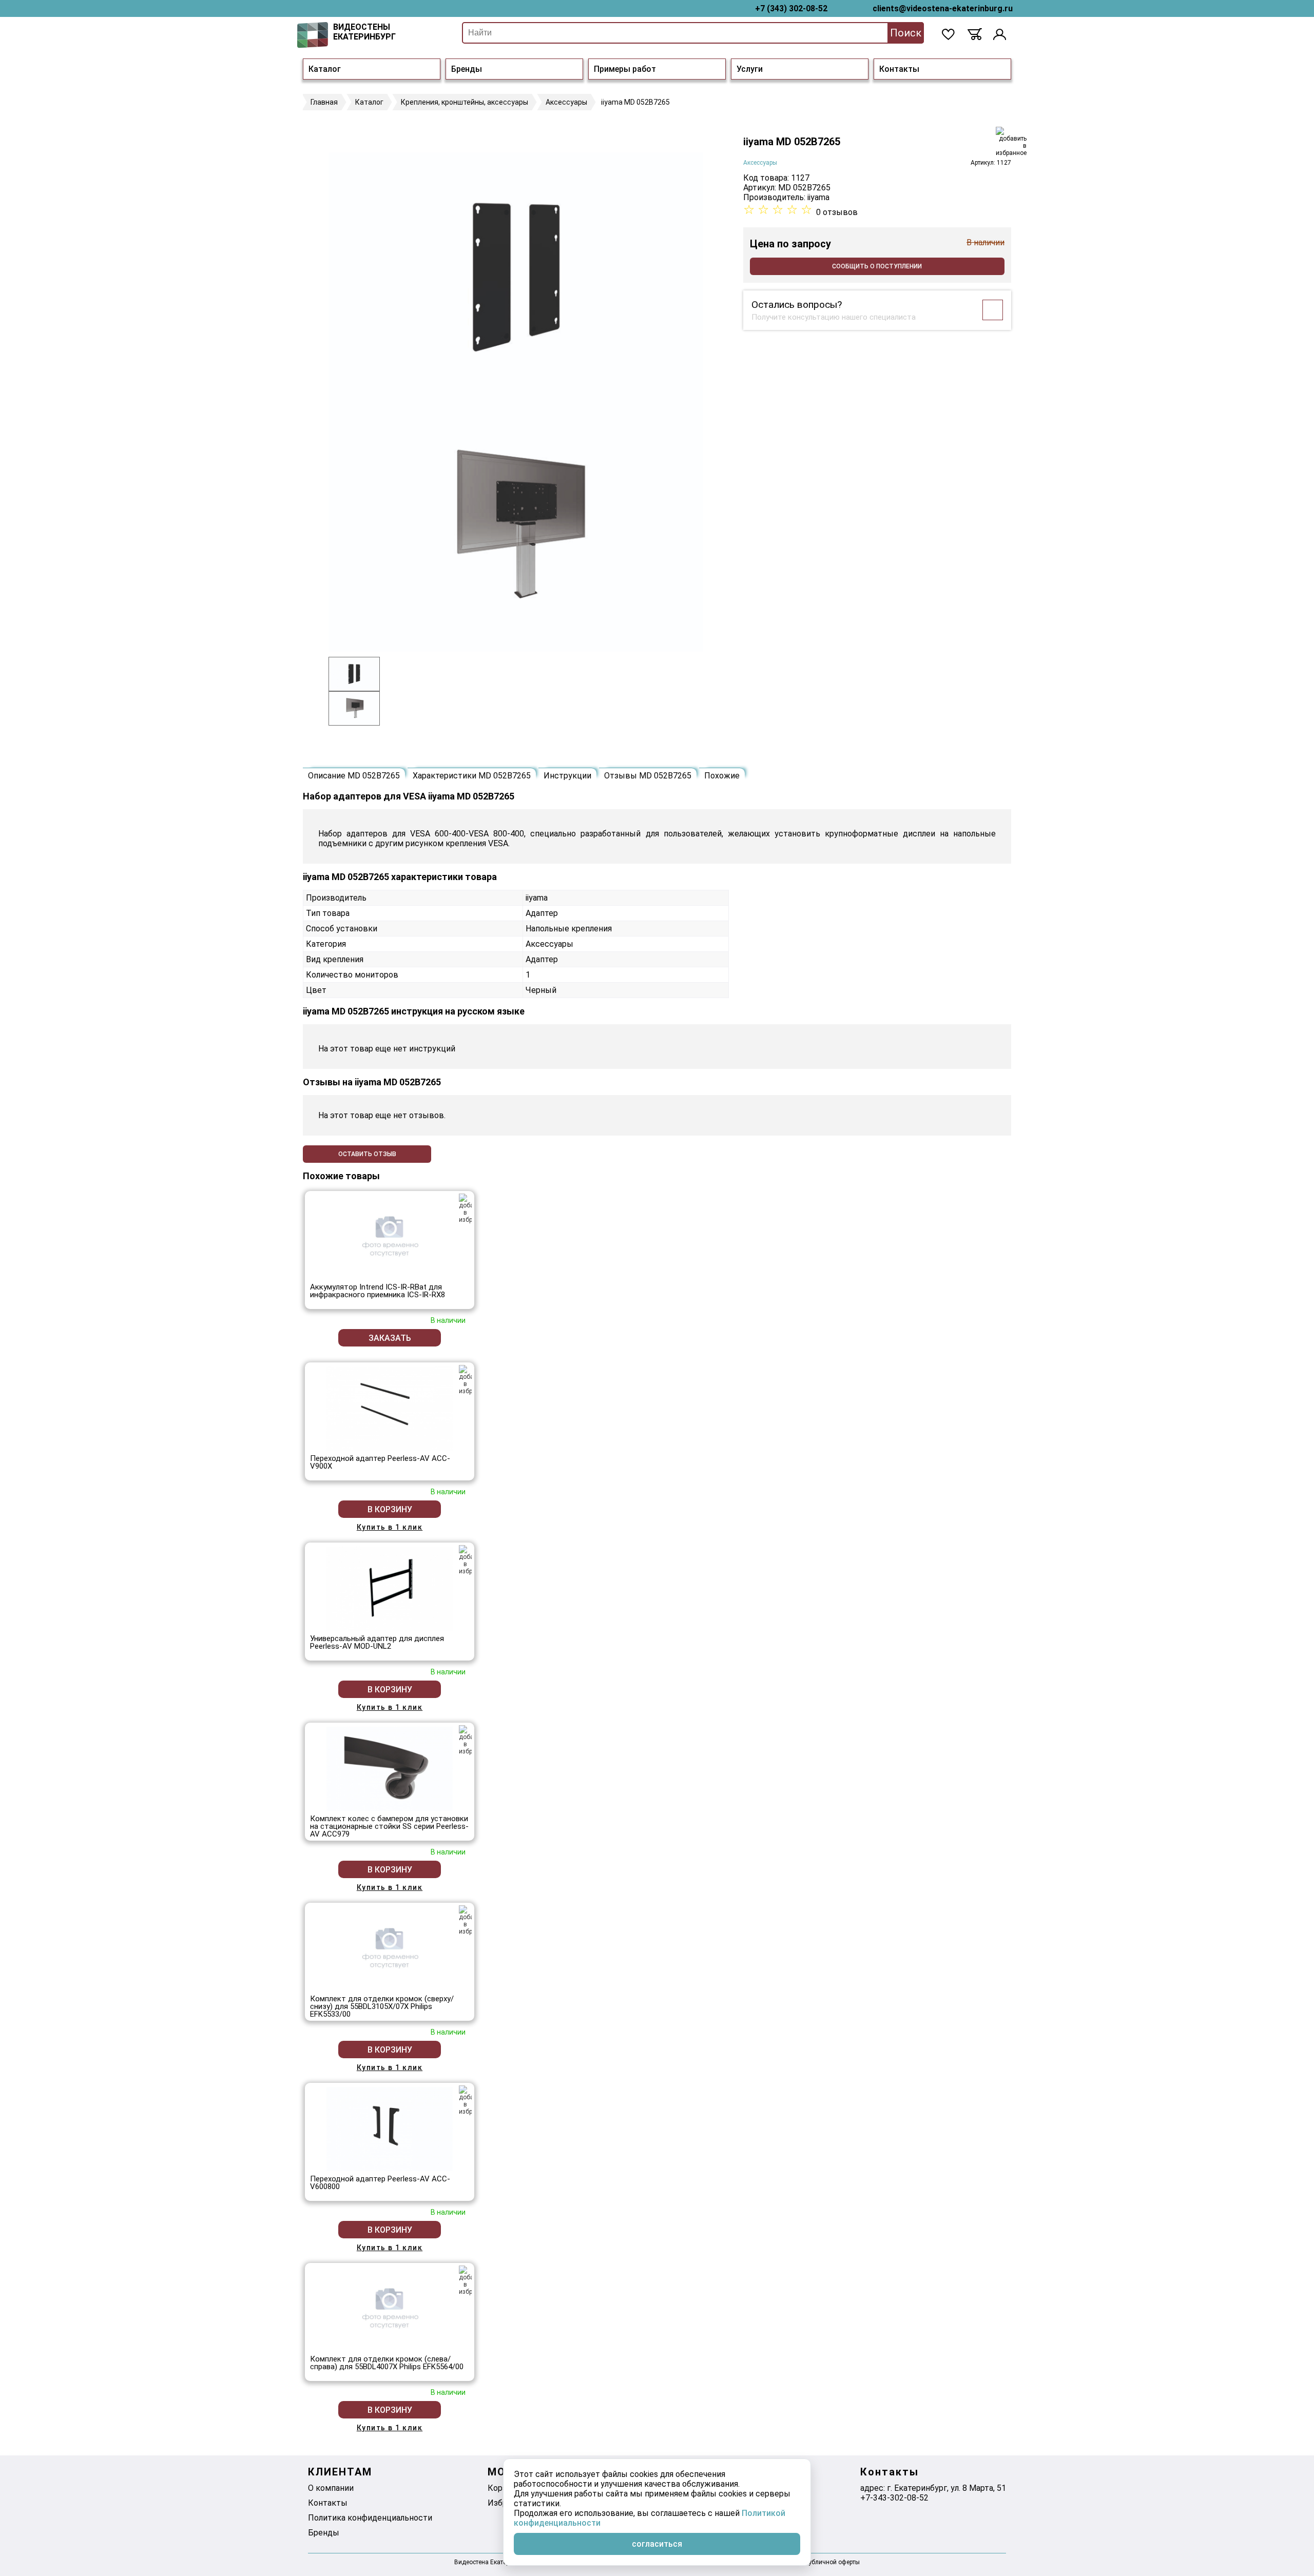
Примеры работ (625, 69)
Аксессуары (760, 163)
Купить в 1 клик (390, 1527)
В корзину (390, 1509)
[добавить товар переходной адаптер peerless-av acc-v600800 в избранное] (465, 2100)
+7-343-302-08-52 (894, 2498)
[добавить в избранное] (1011, 142)
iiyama (818, 197)
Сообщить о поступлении (877, 266)
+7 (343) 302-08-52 (791, 8)
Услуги (750, 69)
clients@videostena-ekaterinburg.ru (943, 8)
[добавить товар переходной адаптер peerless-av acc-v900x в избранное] (465, 1380)
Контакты (899, 69)
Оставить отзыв (367, 1154)
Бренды (467, 69)
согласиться (657, 2544)
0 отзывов (837, 212)
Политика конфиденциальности (370, 2518)
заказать (390, 1338)
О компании (331, 2488)
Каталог (325, 69)
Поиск (906, 33)
